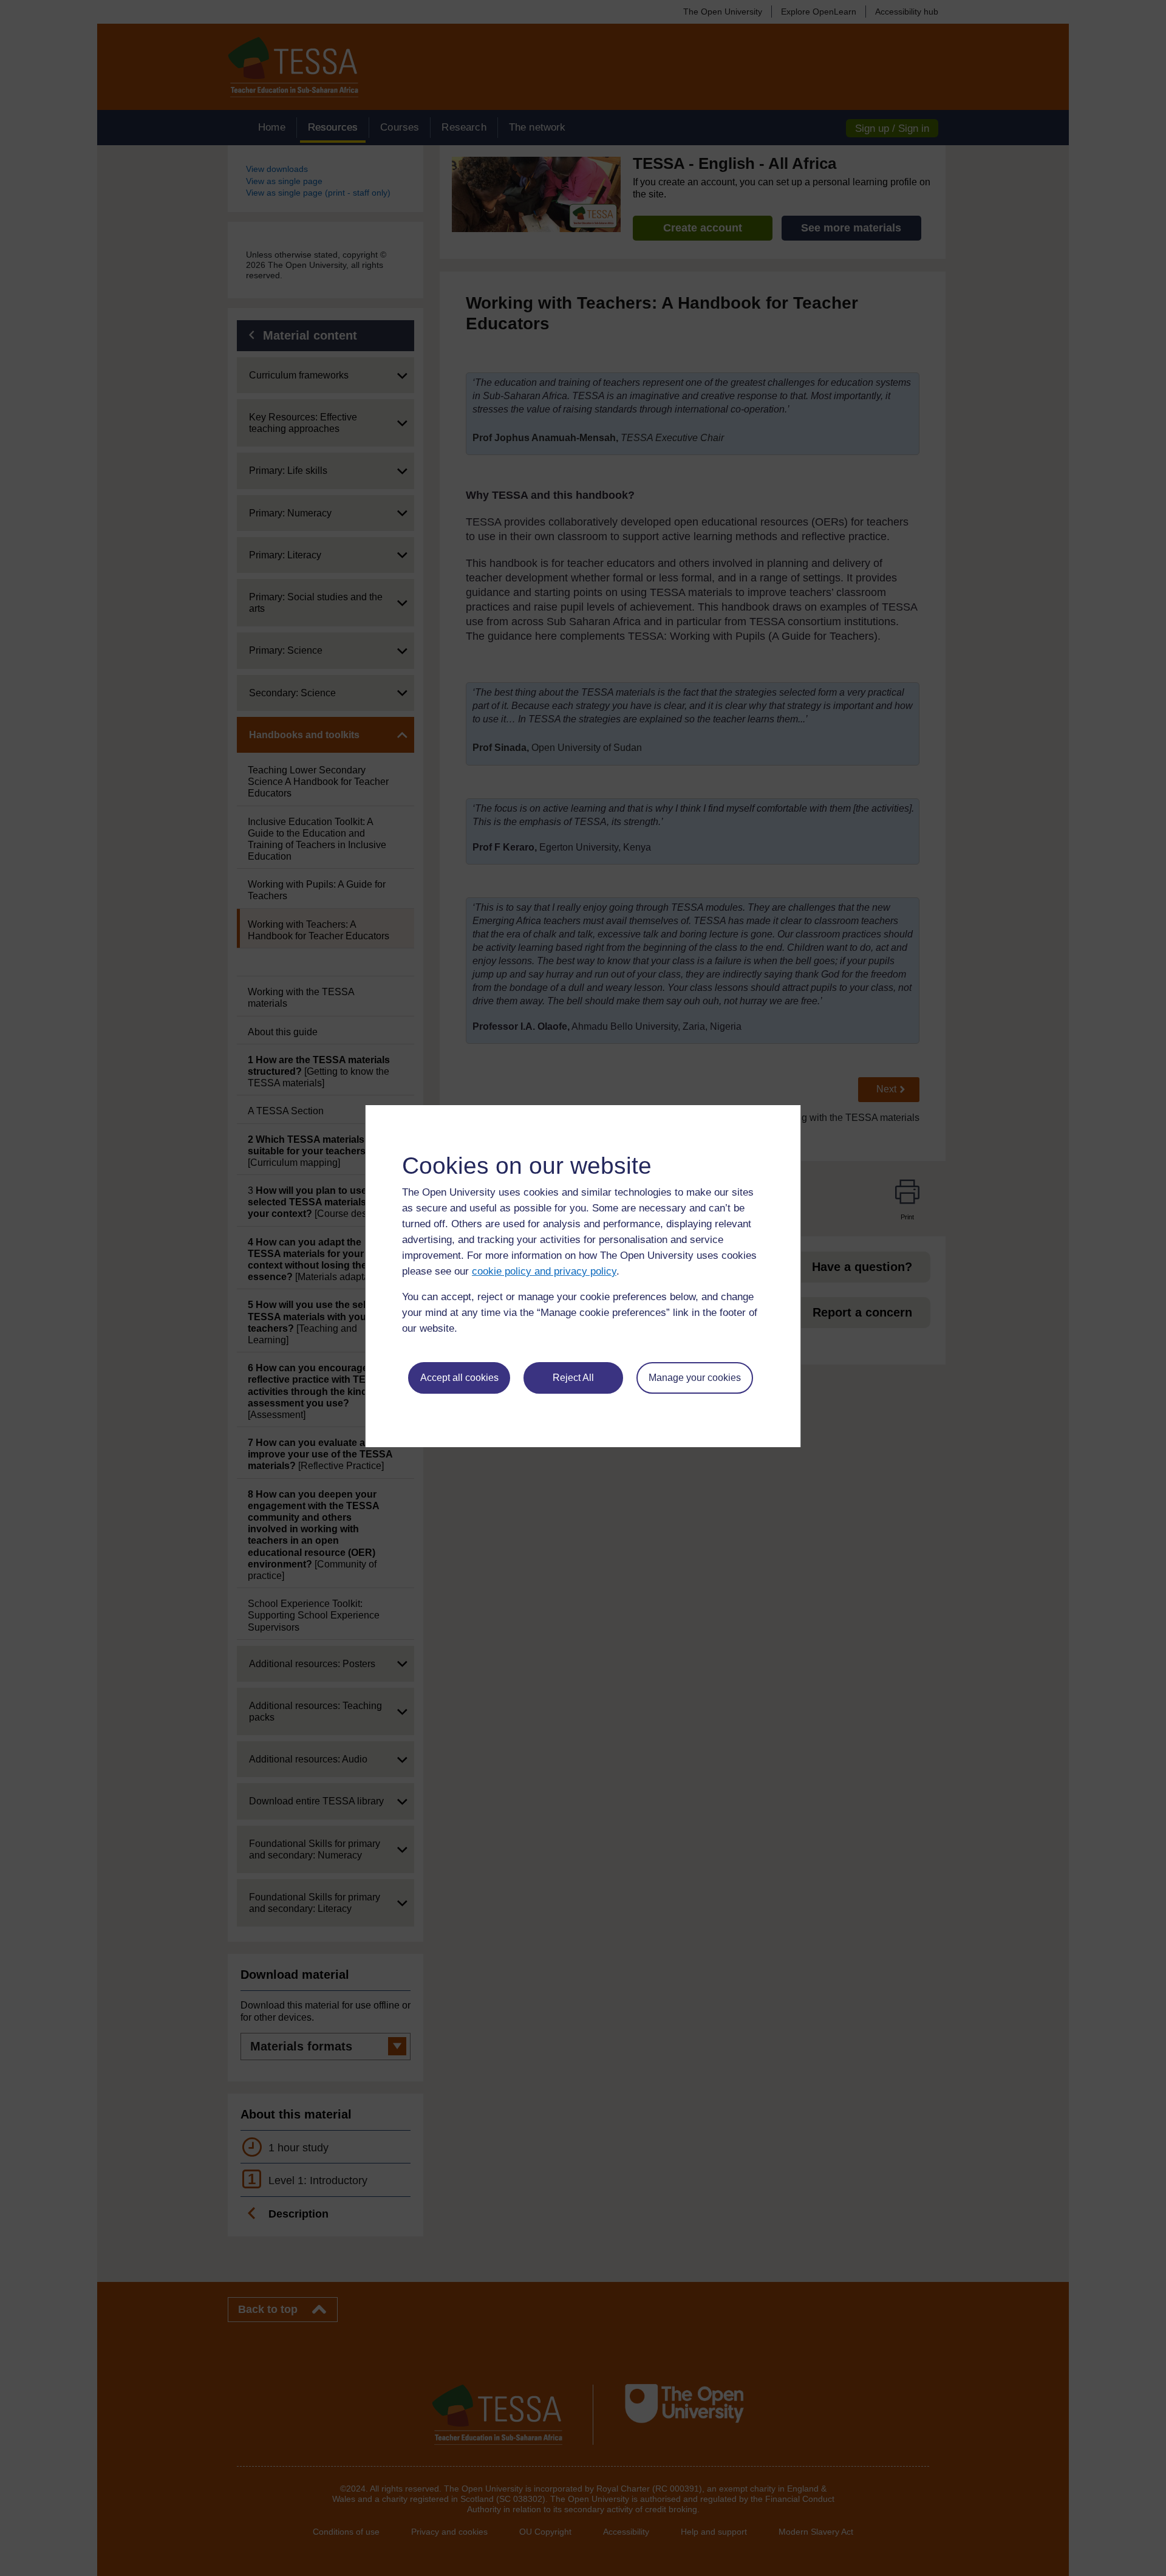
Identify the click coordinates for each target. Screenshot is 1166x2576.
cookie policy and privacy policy (544, 1271)
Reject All (573, 1378)
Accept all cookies (459, 1378)
